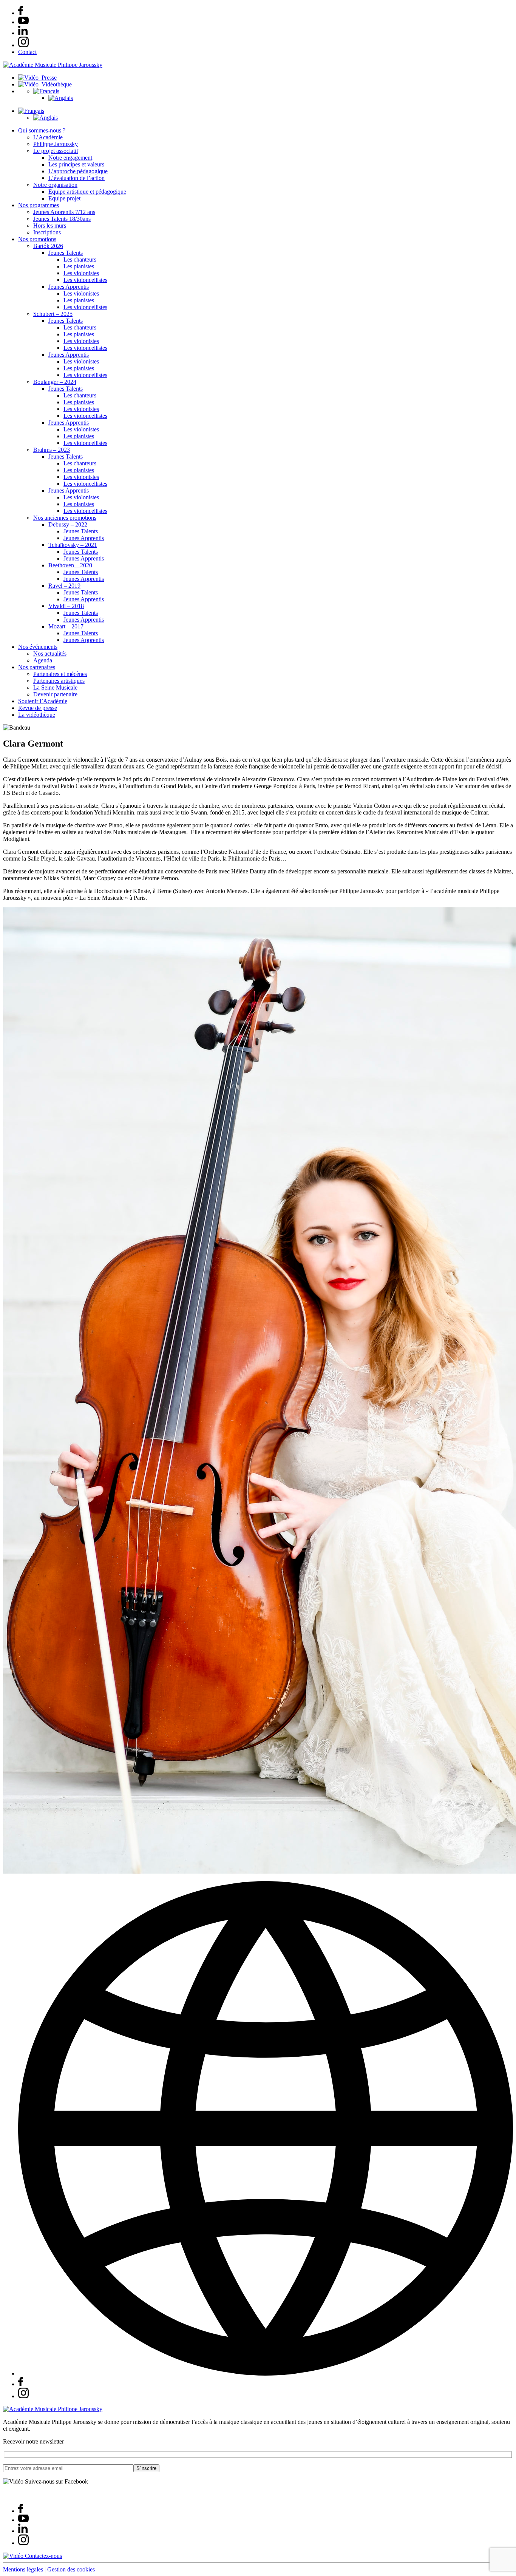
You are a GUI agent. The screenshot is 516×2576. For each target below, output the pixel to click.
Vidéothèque (55, 84)
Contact (27, 52)
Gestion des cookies (71, 2569)
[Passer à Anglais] (61, 98)
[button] (46, 91)
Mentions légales (23, 2569)
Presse (48, 78)
